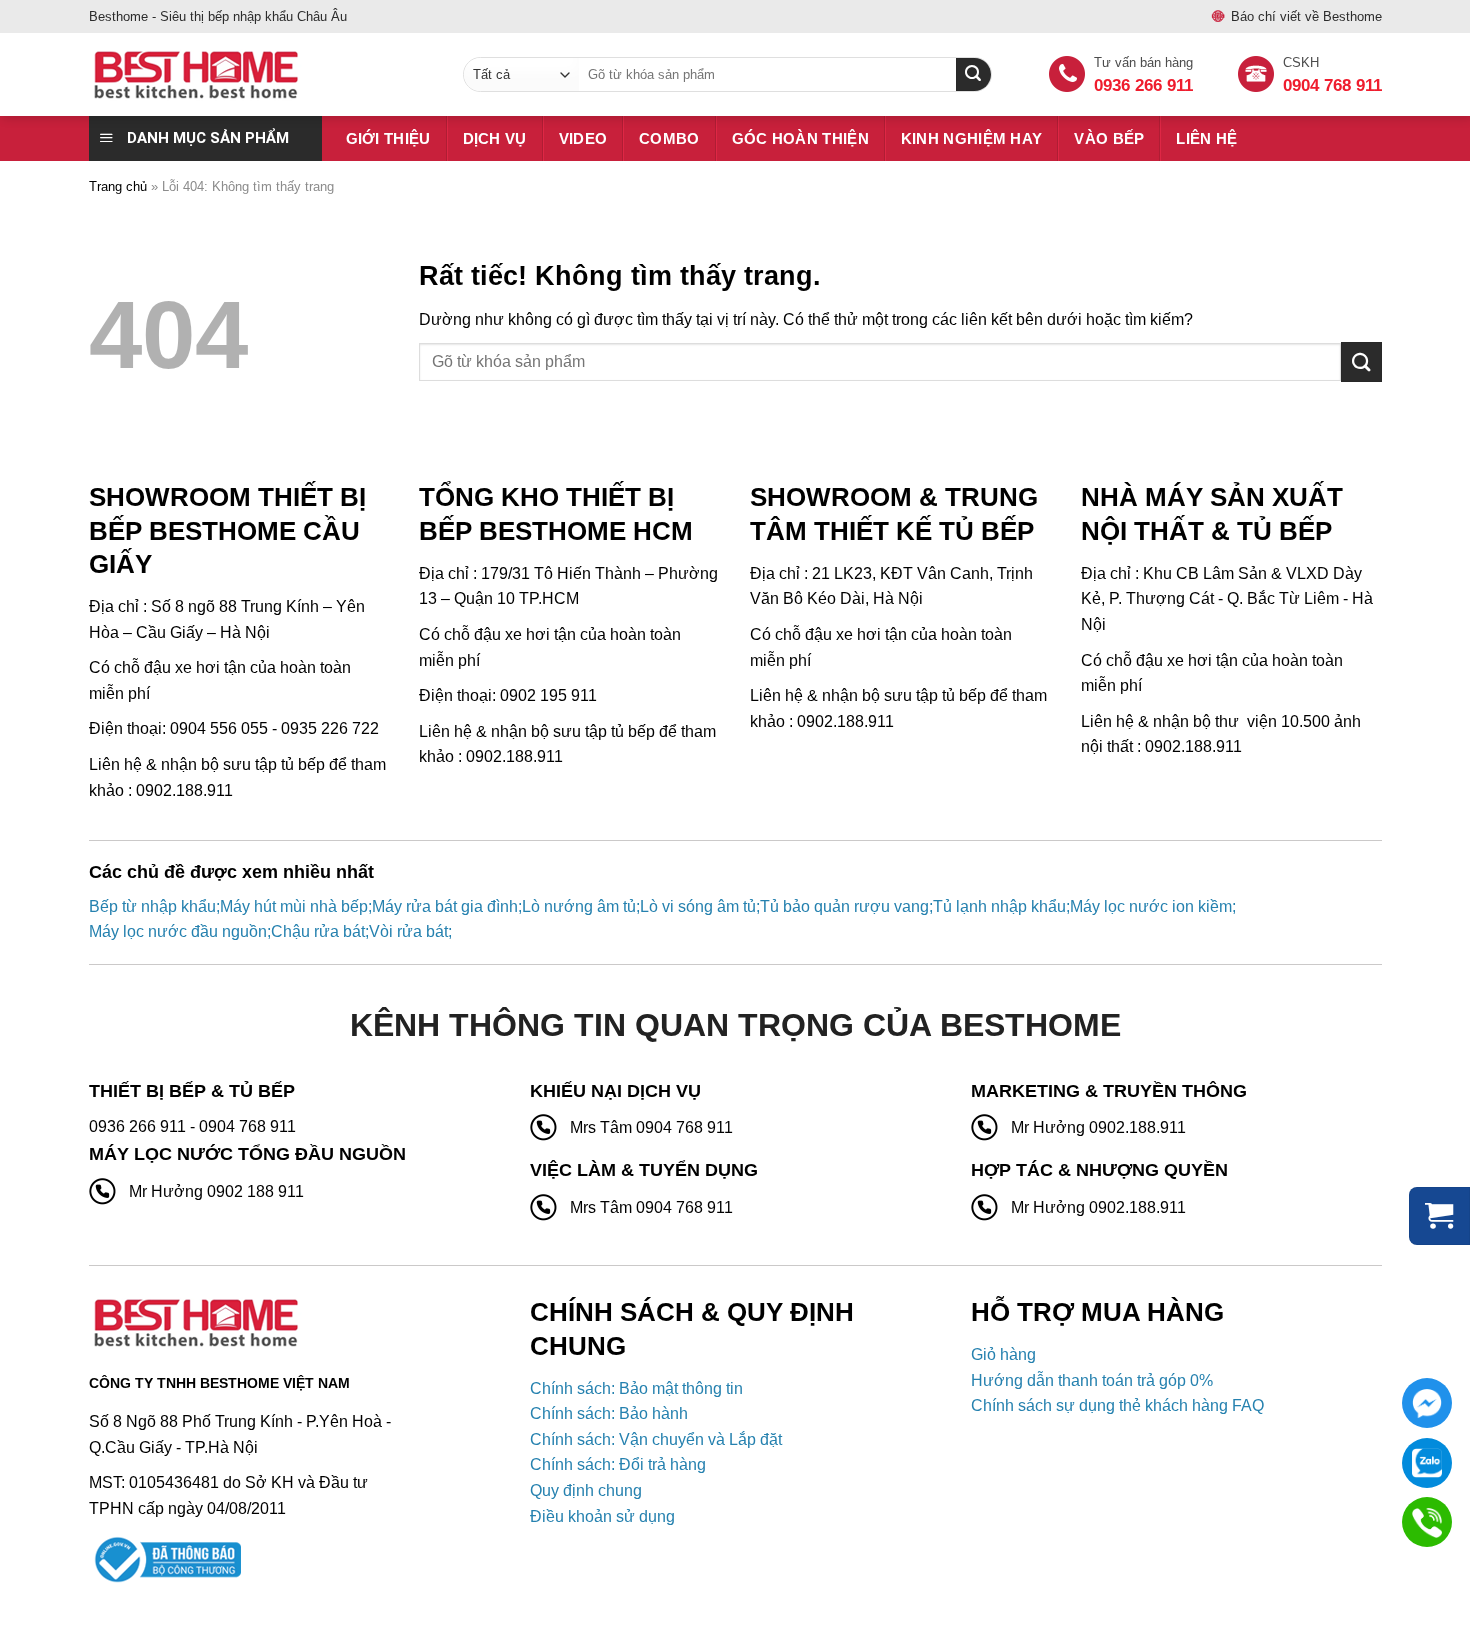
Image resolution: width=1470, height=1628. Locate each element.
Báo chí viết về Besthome (1306, 16)
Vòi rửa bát (408, 931)
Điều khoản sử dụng (602, 1516)
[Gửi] (1361, 361)
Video (583, 138)
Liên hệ (1206, 138)
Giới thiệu (388, 138)
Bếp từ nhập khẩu (152, 906)
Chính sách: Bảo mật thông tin (636, 1388)
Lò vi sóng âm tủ (698, 906)
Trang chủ (118, 186)
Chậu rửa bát (318, 931)
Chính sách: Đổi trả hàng (618, 1464)
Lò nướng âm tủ (579, 906)
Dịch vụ (495, 138)
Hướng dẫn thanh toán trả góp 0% (1092, 1380)
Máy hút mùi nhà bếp (294, 906)
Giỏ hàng (1003, 1354)
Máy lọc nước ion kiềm (1151, 906)
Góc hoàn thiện (800, 138)
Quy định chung (586, 1490)
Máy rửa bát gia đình (445, 906)
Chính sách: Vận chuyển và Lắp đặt (656, 1439)
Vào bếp (1109, 138)
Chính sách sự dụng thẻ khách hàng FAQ (1117, 1405)
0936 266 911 (1143, 85)
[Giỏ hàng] (1439, 1216)
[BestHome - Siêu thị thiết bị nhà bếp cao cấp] (261, 75)
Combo (669, 138)
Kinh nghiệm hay (972, 138)
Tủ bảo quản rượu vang (844, 906)
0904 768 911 (1332, 85)
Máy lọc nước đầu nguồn (178, 931)
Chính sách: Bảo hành (609, 1413)
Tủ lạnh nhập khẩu (999, 906)
